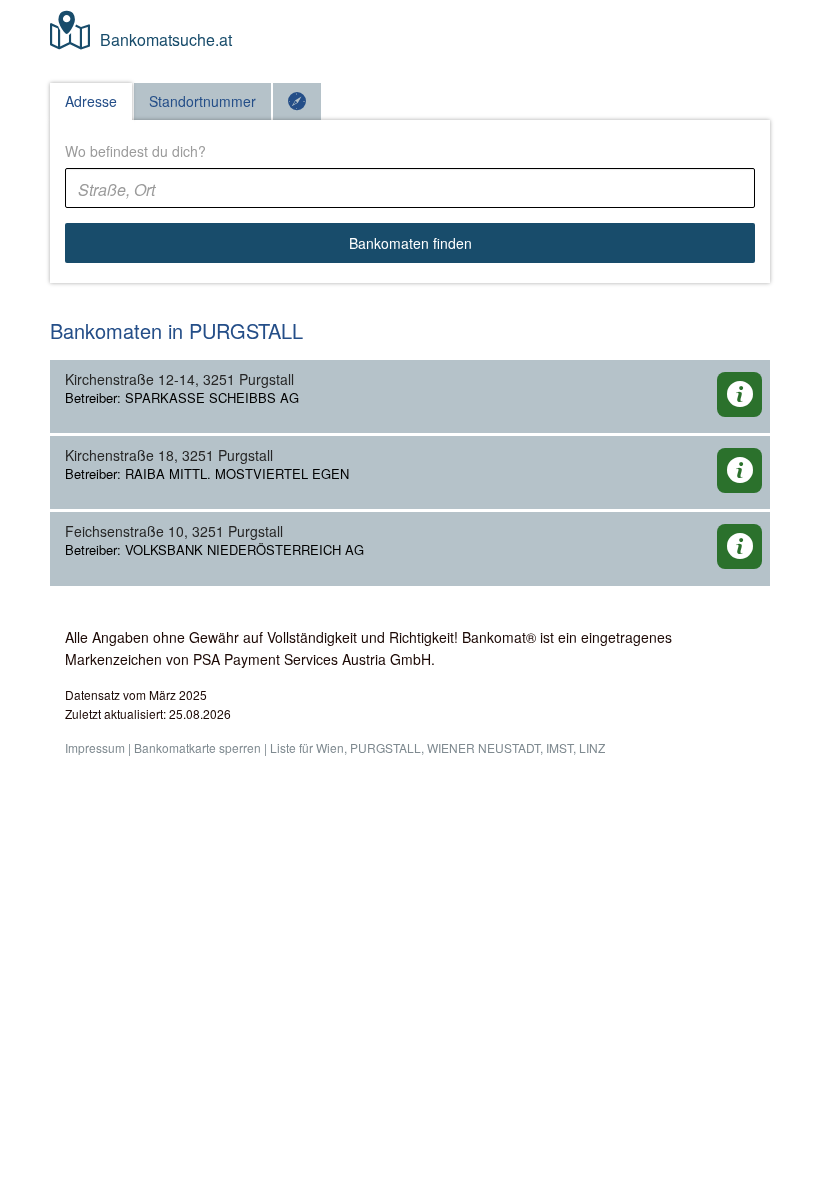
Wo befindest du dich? (135, 151)
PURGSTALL (385, 747)
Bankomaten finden (410, 243)
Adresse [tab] (91, 101)
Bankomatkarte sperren (197, 747)
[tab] (297, 101)
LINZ (592, 747)
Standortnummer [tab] (202, 101)
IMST (559, 747)
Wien (330, 747)
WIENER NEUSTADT (483, 747)
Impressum (95, 747)
